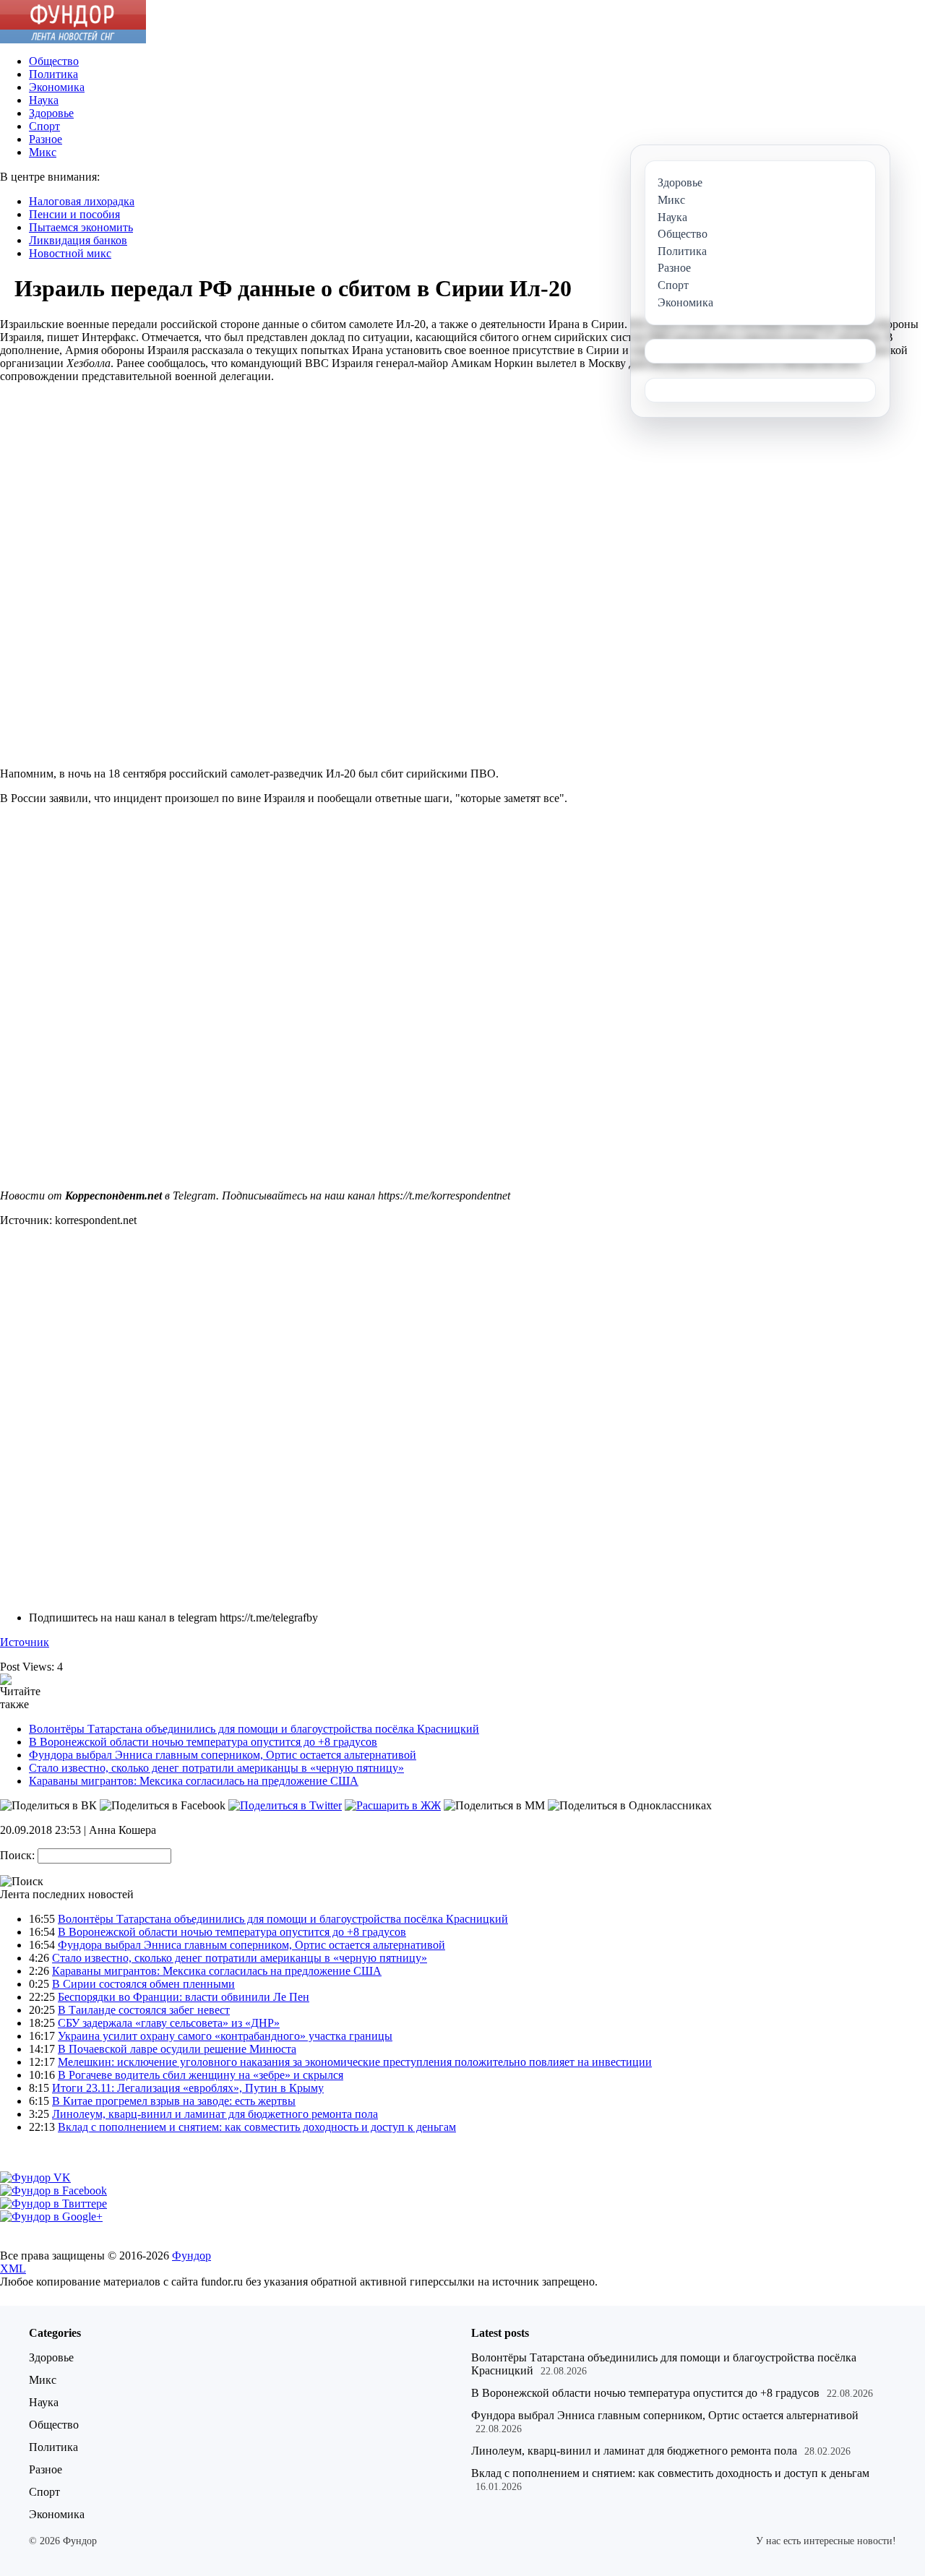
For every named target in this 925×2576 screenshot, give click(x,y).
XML (13, 2269)
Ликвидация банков (78, 240)
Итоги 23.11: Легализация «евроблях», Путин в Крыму (188, 2088)
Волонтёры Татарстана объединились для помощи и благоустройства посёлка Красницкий (254, 1729)
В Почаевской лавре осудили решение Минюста (177, 2049)
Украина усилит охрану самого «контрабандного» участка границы (225, 2036)
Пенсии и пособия (74, 214)
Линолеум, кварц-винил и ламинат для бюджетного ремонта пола (215, 2114)
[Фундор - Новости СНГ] (73, 39)
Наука (44, 100)
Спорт (44, 126)
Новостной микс (70, 253)
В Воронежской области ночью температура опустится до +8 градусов (203, 1742)
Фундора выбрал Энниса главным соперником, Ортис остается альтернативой (223, 1755)
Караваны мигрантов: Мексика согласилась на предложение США (194, 1781)
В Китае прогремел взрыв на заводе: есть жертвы (174, 2101)
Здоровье (51, 113)
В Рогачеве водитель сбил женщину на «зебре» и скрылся (201, 2075)
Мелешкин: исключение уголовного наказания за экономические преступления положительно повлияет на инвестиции (355, 2062)
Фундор (192, 2256)
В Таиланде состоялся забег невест (144, 2010)
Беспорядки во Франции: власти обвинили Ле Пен (184, 1997)
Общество (54, 61)
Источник (25, 1642)
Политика (53, 74)
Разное (46, 139)
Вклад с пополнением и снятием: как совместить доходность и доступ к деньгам (257, 2127)
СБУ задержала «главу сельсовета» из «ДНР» (169, 2023)
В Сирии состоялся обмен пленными (143, 1984)
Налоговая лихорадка (82, 201)
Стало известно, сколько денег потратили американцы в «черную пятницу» (216, 1768)
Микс (43, 152)
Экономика (57, 87)
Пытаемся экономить (81, 227)
